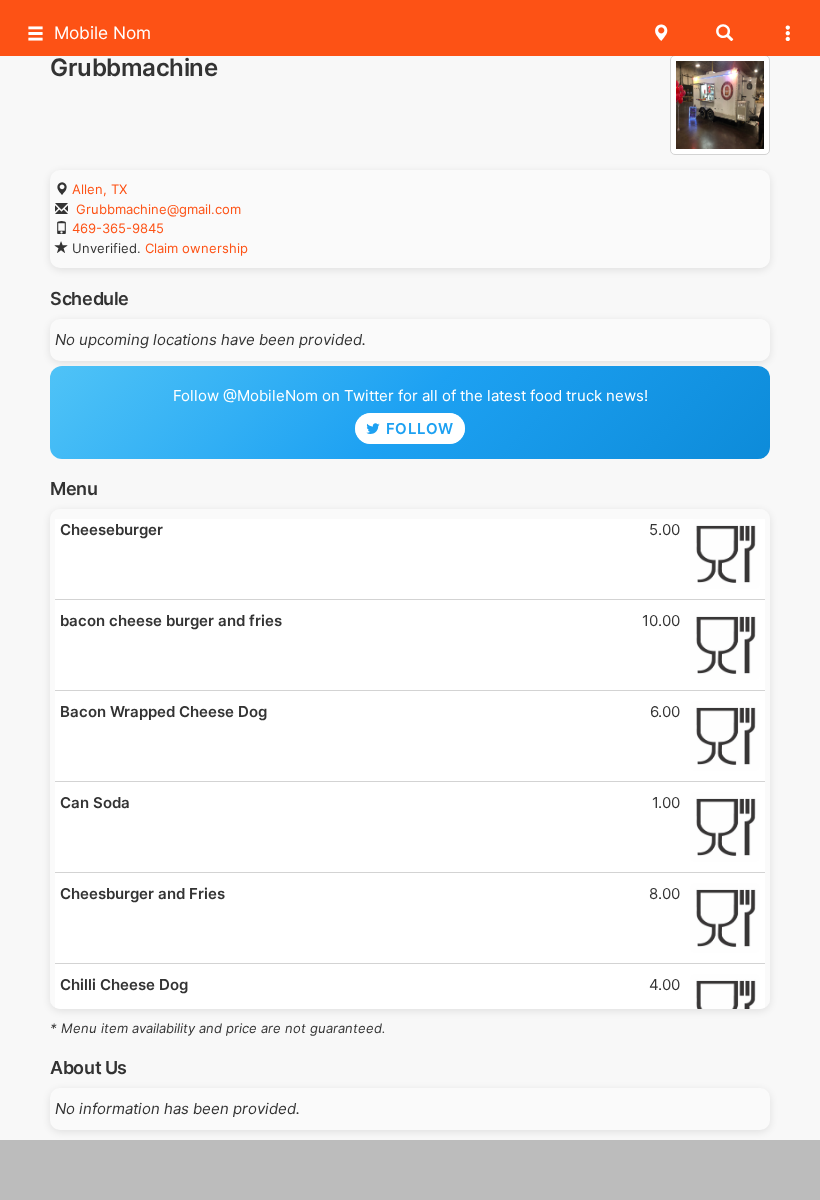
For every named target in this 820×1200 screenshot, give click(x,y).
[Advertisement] (410, 1170)
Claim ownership (196, 248)
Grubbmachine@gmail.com (158, 209)
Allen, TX (99, 189)
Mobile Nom (102, 32)
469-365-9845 (118, 228)
